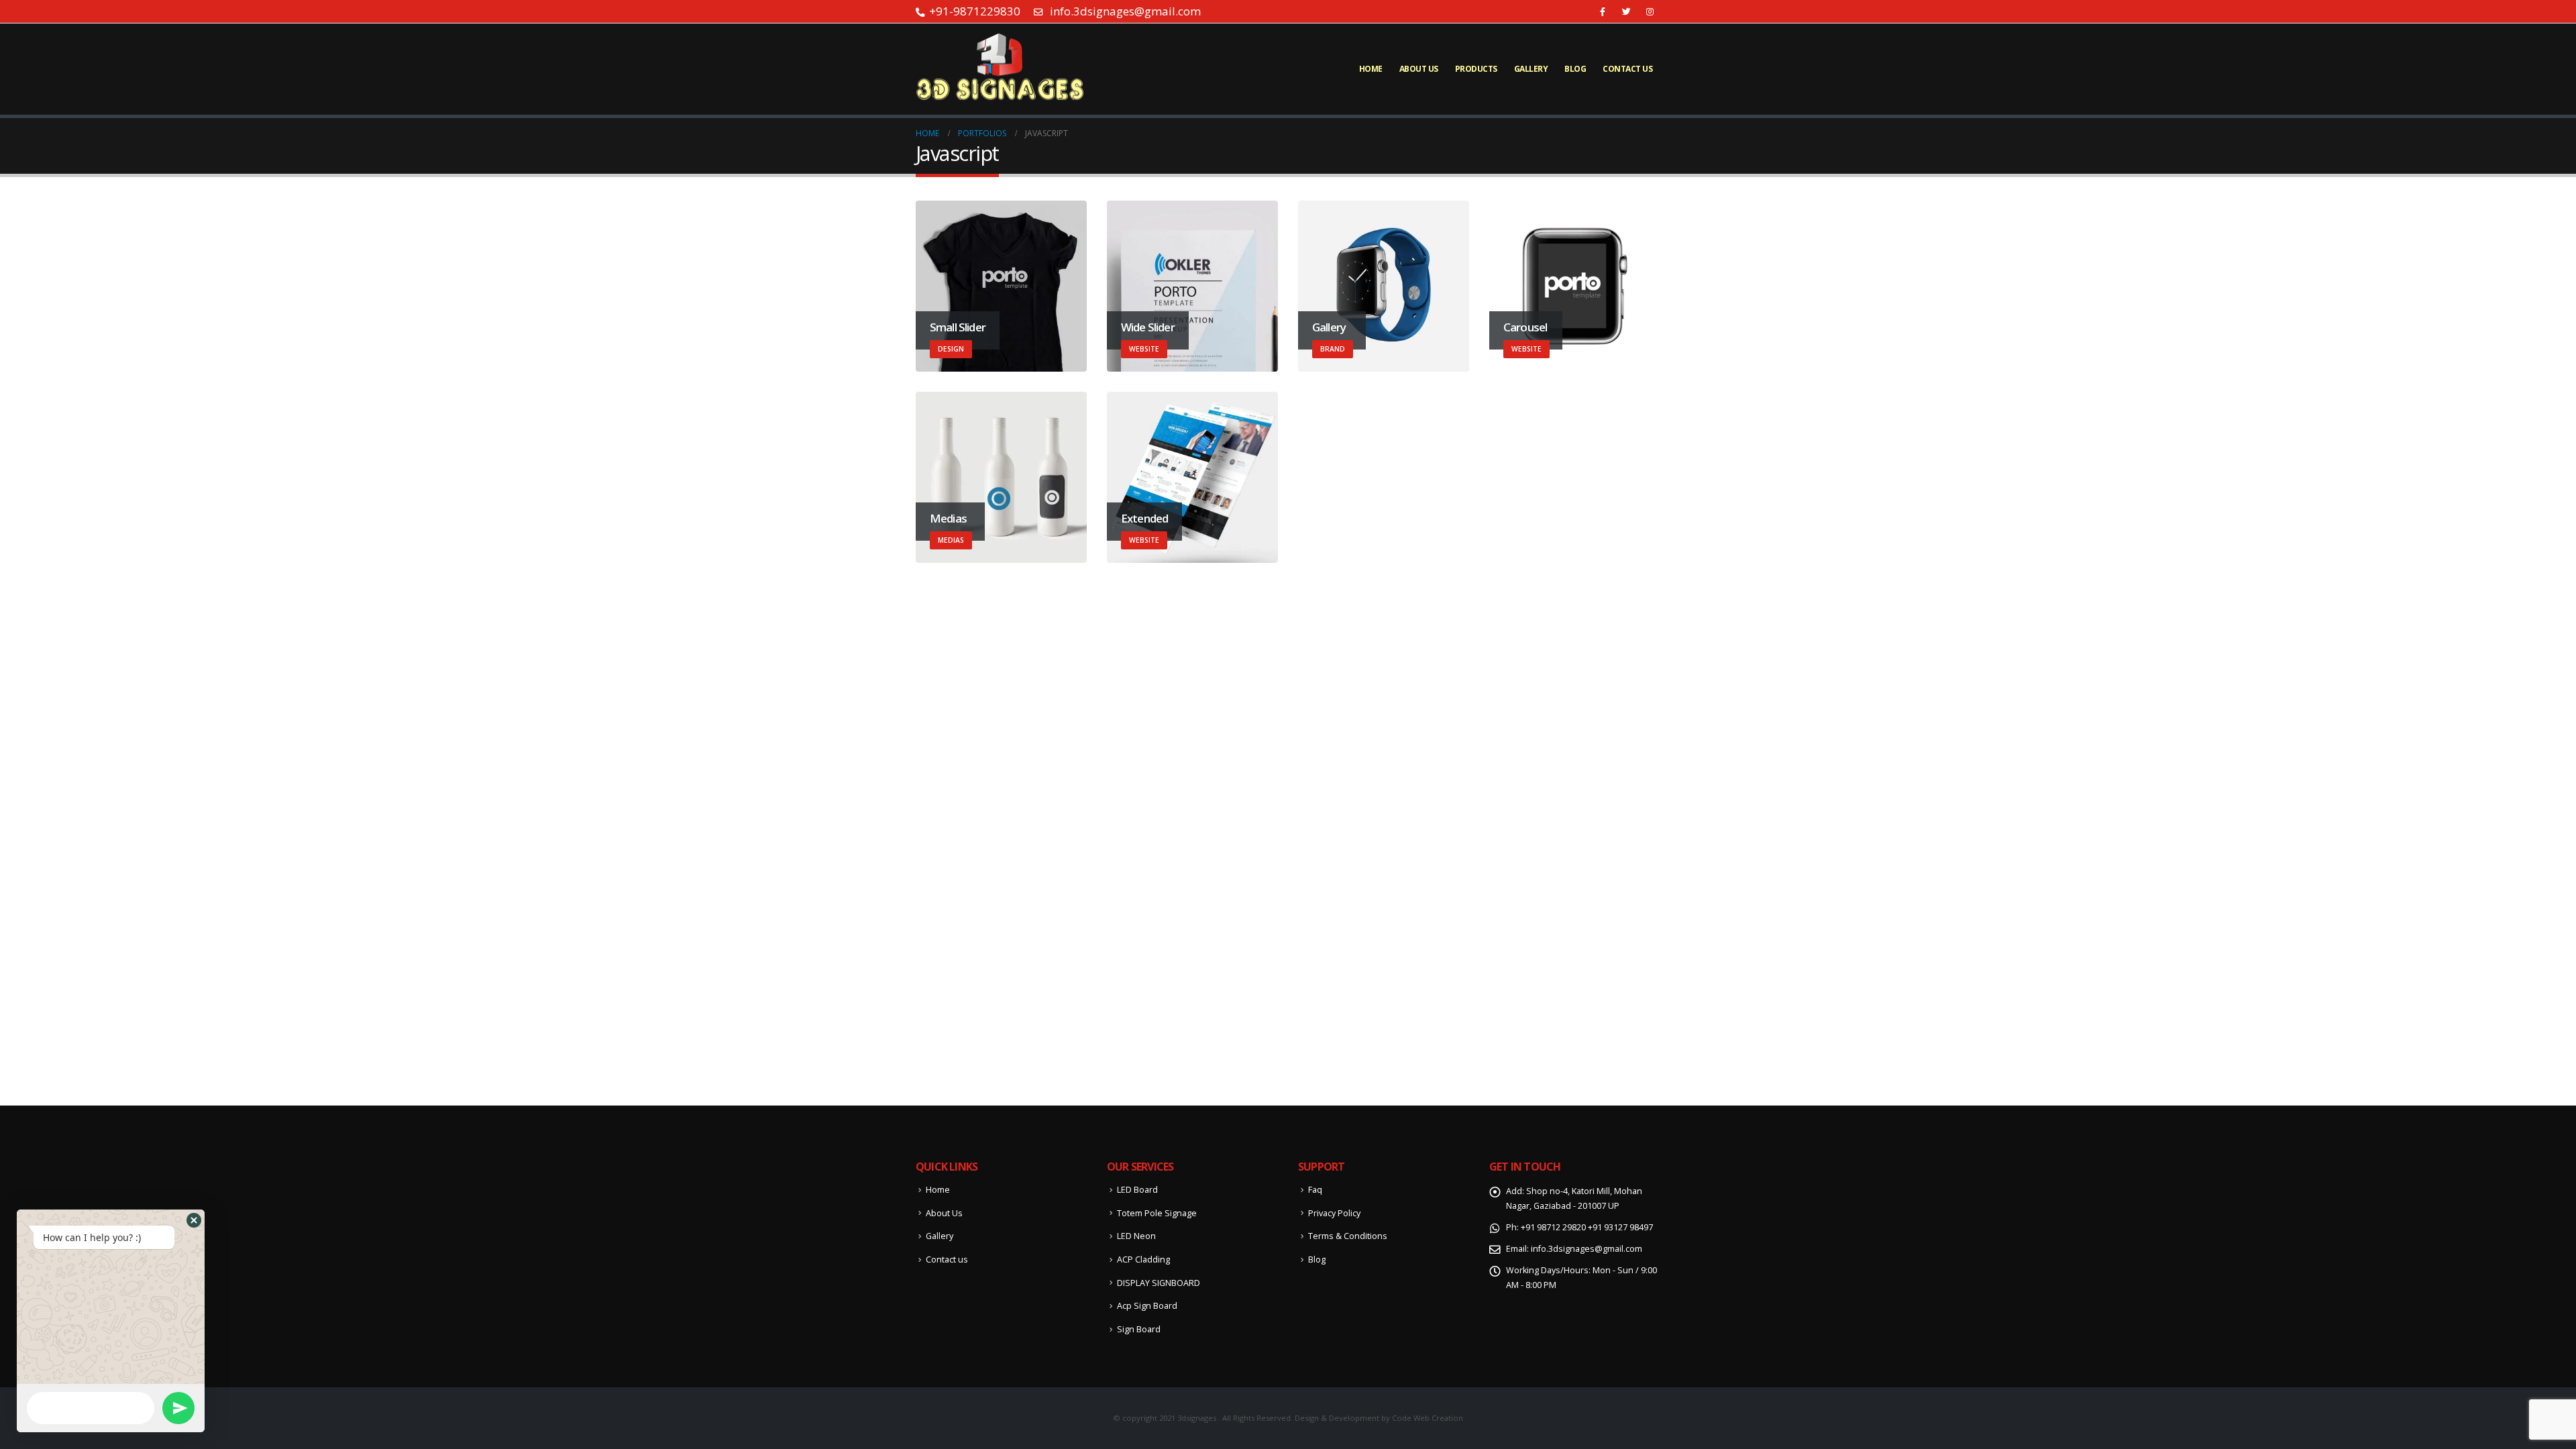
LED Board (1137, 1190)
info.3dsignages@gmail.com (1587, 1249)
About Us (1419, 69)
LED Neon (1136, 1236)
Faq (1315, 1190)
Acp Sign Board (1147, 1306)
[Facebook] (1603, 11)
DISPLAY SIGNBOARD (1159, 1283)
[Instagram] (1650, 11)
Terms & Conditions (1348, 1236)
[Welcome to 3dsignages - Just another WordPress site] (1000, 69)
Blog (1575, 69)
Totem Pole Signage (1157, 1213)
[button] (194, 1220)
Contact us (1627, 69)
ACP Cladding (1143, 1259)
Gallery (1531, 69)
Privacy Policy (1334, 1213)
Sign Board (1139, 1329)
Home (1371, 69)
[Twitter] (1626, 11)
